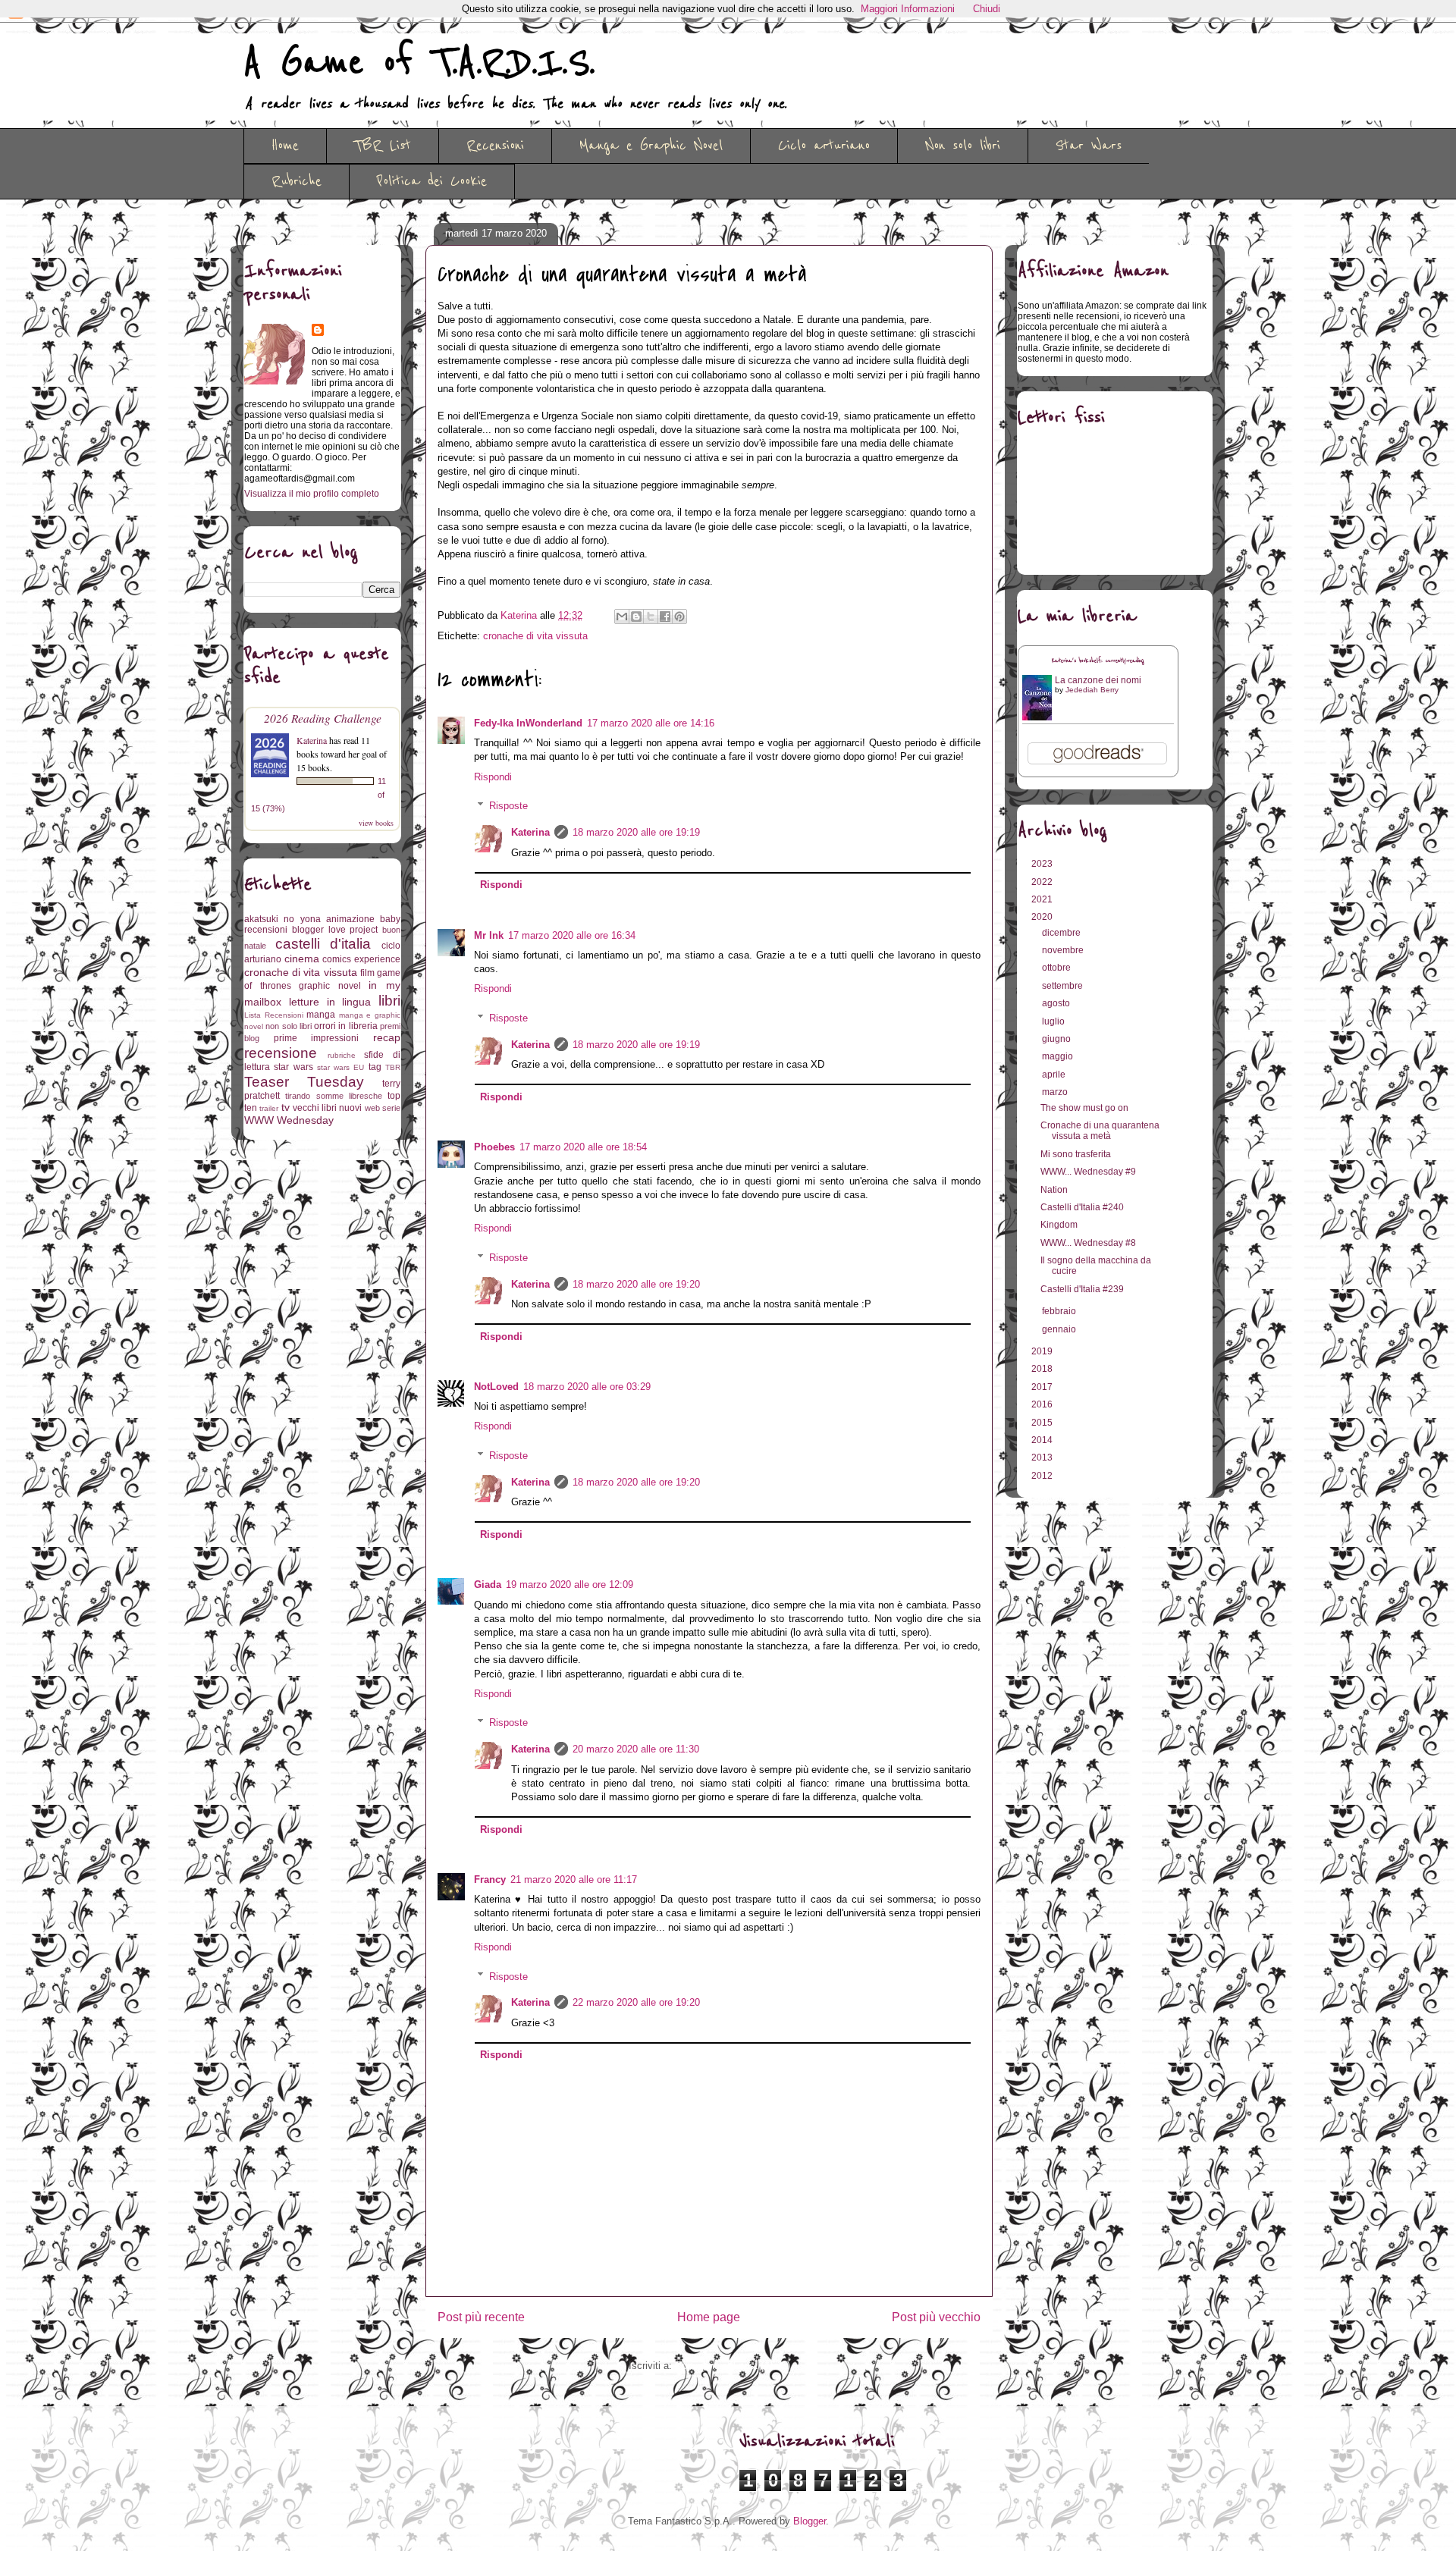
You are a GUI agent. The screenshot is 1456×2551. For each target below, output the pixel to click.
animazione (350, 919)
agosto (1057, 1003)
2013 (1043, 1457)
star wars (293, 1067)
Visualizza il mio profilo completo (312, 494)
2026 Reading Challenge (323, 718)
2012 (1043, 1476)
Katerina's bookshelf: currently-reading (1098, 661)
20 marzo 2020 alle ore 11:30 (636, 1749)
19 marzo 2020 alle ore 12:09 (570, 1585)
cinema (302, 959)
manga (321, 1015)
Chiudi (987, 9)
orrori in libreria (346, 1026)
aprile (1055, 1075)
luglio (1054, 1021)
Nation (1054, 1190)
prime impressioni (317, 1038)
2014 (1043, 1440)
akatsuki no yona (282, 919)
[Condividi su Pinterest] (679, 617)
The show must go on (1084, 1108)
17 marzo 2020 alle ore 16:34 (572, 935)
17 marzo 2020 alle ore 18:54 (583, 1147)
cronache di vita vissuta (535, 636)
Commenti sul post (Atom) (733, 2366)
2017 (1043, 1387)
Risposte (508, 806)
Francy (490, 1880)
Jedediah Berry (1092, 690)
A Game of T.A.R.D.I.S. (419, 63)
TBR (393, 1067)
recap (387, 1037)
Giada (488, 1585)
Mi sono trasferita (1076, 1154)
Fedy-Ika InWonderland (528, 723)
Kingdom (1059, 1225)
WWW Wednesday (289, 1120)
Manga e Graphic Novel (651, 146)
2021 (1043, 899)
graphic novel (330, 986)
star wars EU (341, 1067)
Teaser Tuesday (304, 1082)
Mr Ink (489, 935)
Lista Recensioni (274, 1015)
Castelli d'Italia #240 (1082, 1207)
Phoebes (494, 1147)
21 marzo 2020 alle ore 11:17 (574, 1880)
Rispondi (493, 777)
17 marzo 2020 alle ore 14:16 (651, 723)
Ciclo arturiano (824, 146)
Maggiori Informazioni (908, 9)
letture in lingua (330, 1002)
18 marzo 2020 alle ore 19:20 (636, 1284)
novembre (1064, 950)
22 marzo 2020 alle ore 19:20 (636, 2002)
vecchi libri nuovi (328, 1108)
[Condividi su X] (651, 617)
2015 (1043, 1423)
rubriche (342, 1055)
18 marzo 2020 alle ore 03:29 (587, 1387)
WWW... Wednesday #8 (1088, 1243)
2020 (1043, 917)
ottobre (1057, 968)
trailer (269, 1108)
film (367, 973)
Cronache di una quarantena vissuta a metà (1100, 1131)
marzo (1056, 1092)
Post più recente (481, 2317)
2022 (1043, 882)
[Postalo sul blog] (636, 617)
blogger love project (335, 930)
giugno (1057, 1039)
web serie (383, 1108)
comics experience (361, 959)
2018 (1043, 1369)
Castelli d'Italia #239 (1082, 1289)
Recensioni (495, 146)
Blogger (810, 2521)
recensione (281, 1053)
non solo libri (289, 1026)
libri (389, 1001)
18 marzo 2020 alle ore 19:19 (636, 832)
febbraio (1060, 1311)
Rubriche (297, 181)
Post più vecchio (936, 2317)
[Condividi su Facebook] (665, 617)
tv (286, 1107)
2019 (1043, 1351)
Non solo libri (963, 146)
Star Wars (1089, 146)
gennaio (1060, 1329)
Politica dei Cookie (432, 181)
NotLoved (496, 1387)
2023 (1043, 864)
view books (376, 823)
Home (285, 146)
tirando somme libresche (334, 1096)
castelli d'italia (323, 944)
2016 (1043, 1404)
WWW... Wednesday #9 (1088, 1172)
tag (375, 1067)
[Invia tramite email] (622, 617)
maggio (1059, 1056)
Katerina (530, 832)
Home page (709, 2317)
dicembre (1062, 933)
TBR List (383, 146)
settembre (1064, 986)
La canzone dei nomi (1098, 680)
